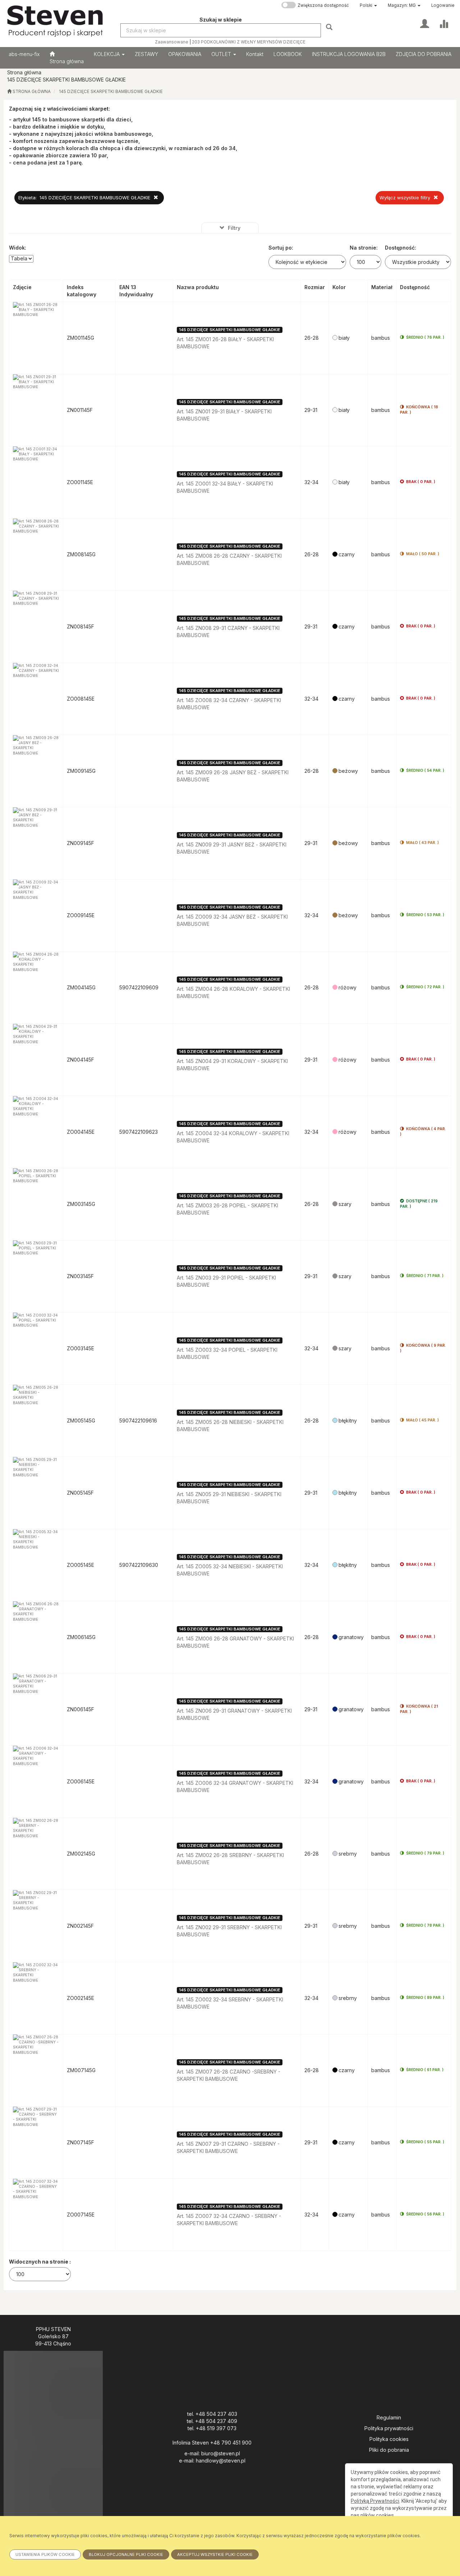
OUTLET (222, 54)
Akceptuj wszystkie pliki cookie (215, 2554)
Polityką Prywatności (375, 2501)
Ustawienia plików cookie (45, 2554)
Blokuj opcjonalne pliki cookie (126, 2554)
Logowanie (443, 5)
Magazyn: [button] (402, 5)
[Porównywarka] (444, 23)
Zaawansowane (172, 42)
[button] (368, 5)
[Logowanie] (425, 23)
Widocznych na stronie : (40, 2262)
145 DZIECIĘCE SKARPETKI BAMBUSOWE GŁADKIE (111, 92)
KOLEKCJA (107, 54)
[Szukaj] (330, 27)
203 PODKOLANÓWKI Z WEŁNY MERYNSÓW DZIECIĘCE (249, 42)
